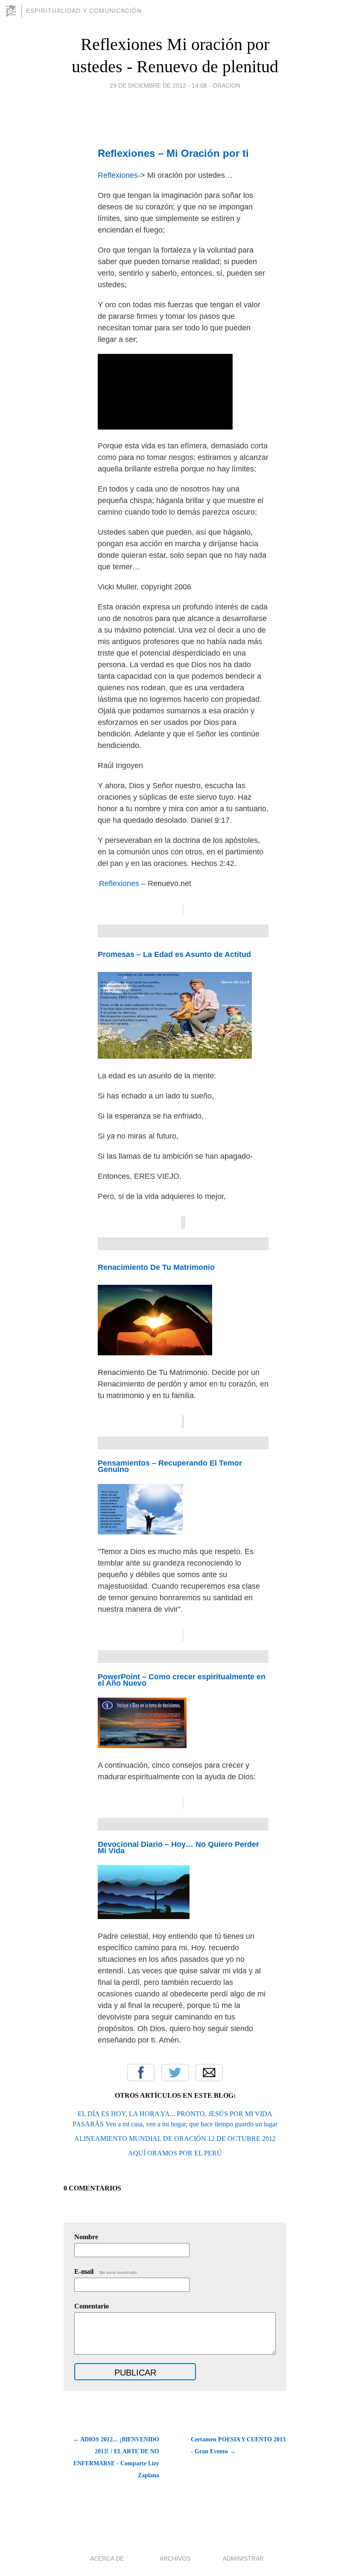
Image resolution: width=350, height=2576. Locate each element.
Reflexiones (118, 175)
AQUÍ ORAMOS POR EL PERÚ (175, 2153)
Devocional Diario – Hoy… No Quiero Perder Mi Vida (178, 1847)
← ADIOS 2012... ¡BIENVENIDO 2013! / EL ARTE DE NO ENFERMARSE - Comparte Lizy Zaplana (116, 2457)
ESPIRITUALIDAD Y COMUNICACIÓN (84, 11)
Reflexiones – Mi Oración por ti (173, 153)
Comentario (92, 2306)
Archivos (175, 2558)
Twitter (175, 2073)
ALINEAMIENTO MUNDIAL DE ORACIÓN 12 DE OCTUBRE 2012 (175, 2139)
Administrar (243, 2558)
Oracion (226, 85)
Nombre (86, 2237)
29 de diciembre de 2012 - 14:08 (158, 85)
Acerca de (107, 2558)
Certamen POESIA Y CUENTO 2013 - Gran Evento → (238, 2445)
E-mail (106, 2271)
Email (209, 2073)
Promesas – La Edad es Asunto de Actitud (174, 954)
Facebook (141, 2073)
